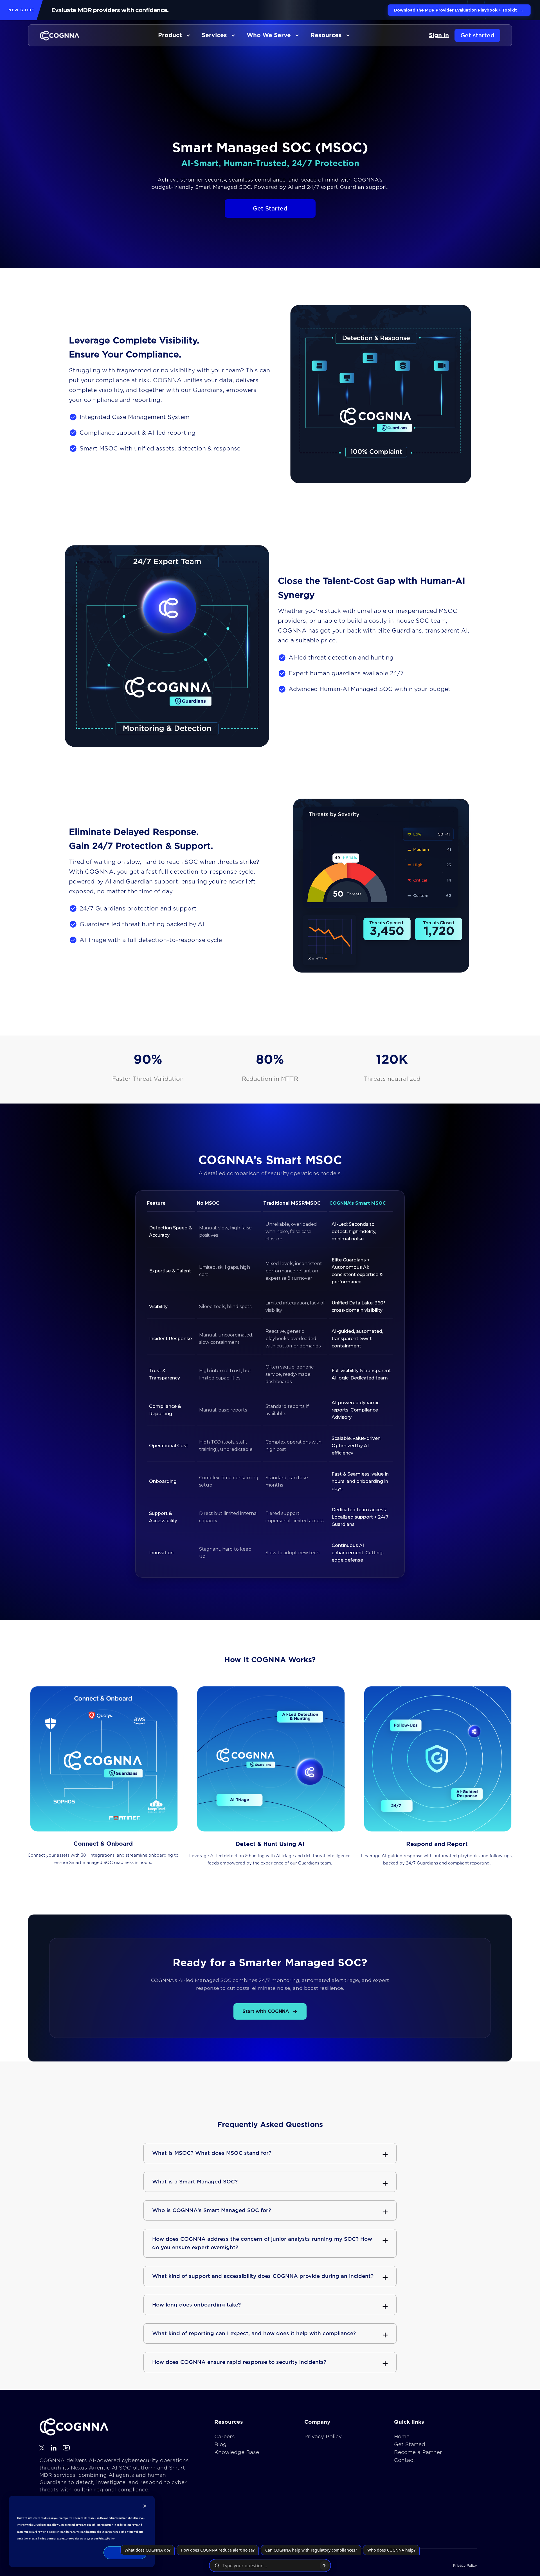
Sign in (439, 35)
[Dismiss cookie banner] (145, 2507)
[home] (59, 36)
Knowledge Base (237, 2452)
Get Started (410, 2444)
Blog (220, 2444)
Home (402, 2436)
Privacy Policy (323, 2436)
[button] (174, 35)
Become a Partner (418, 2452)
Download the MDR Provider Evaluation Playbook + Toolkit (459, 10)
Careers (225, 2436)
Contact (405, 2460)
